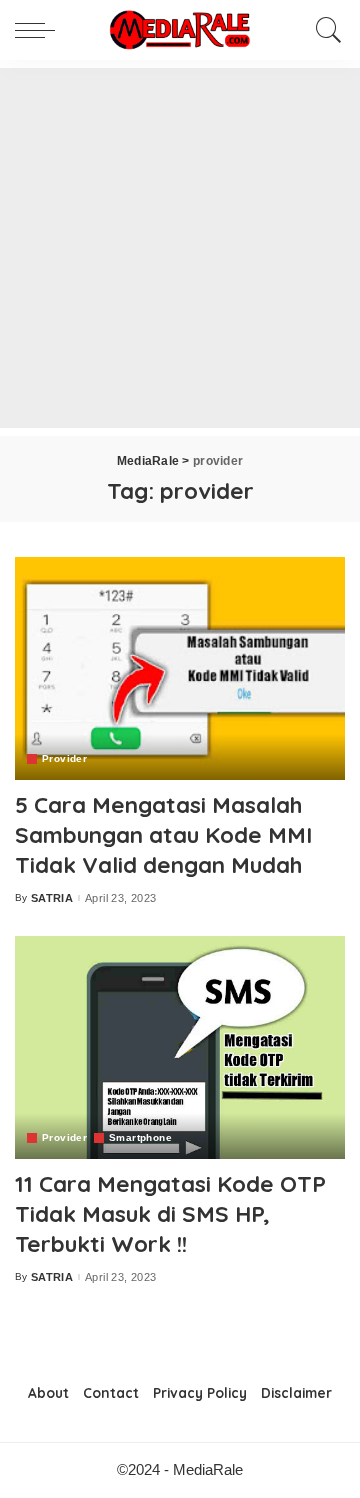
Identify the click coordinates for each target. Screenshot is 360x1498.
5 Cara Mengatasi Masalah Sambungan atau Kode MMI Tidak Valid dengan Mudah (163, 835)
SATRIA (52, 898)
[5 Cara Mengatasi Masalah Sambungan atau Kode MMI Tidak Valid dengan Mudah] (180, 668)
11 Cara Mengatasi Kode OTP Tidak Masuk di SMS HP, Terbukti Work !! (170, 1214)
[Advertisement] (180, 248)
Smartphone (140, 1138)
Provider (64, 759)
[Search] (324, 30)
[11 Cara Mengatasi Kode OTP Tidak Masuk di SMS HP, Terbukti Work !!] (180, 1047)
